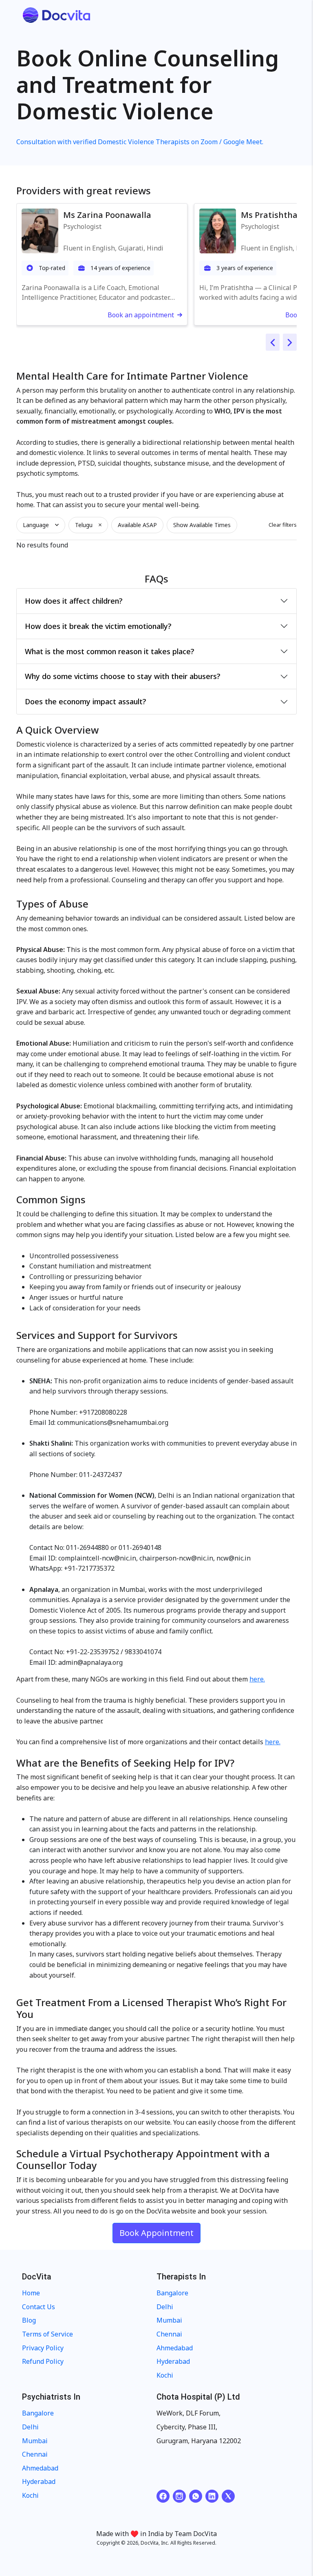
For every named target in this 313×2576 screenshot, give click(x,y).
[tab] (156, 601)
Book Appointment (156, 2233)
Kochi (165, 2375)
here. (257, 1679)
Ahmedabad (175, 2348)
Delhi (165, 2307)
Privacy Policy (43, 2348)
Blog (29, 2320)
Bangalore (172, 2293)
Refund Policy (43, 2361)
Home (31, 2293)
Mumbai (169, 2320)
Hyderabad (173, 2361)
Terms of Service (47, 2334)
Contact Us (39, 2307)
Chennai (169, 2334)
